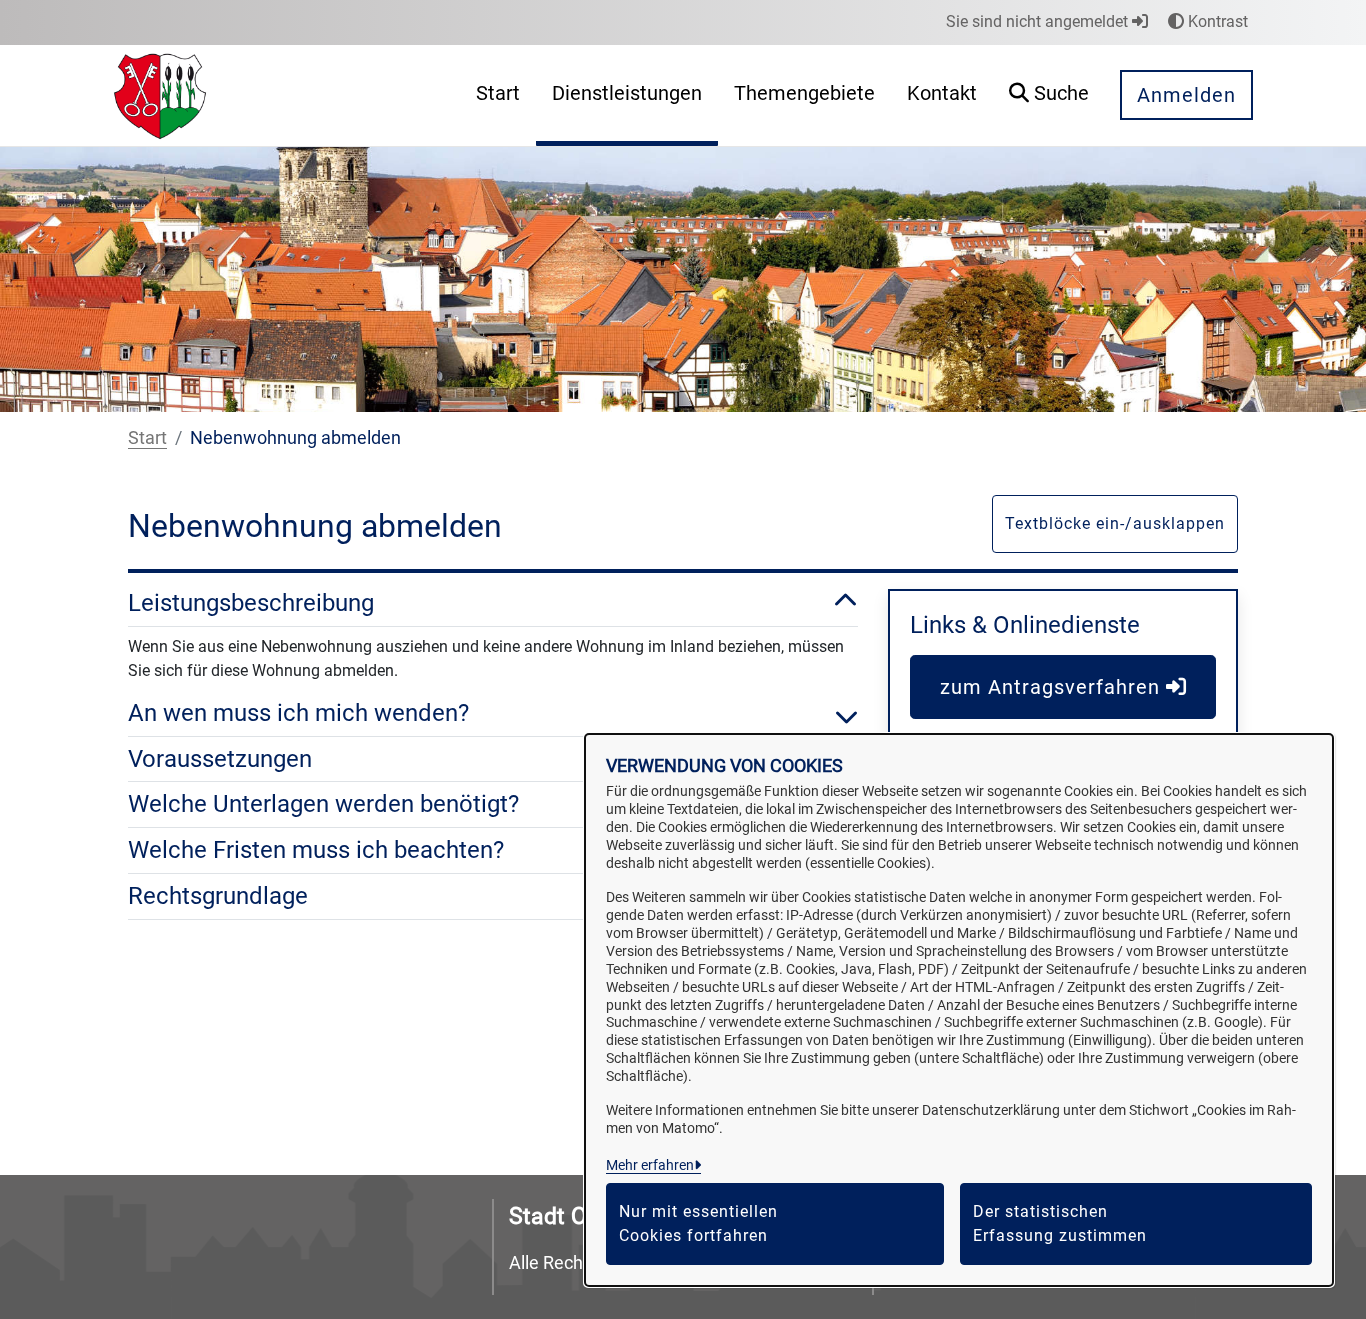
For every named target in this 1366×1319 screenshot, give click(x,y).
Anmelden (1186, 95)
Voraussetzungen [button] (220, 759)
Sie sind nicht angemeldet (1039, 21)
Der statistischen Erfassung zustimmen (1060, 1223)
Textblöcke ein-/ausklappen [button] (1115, 523)
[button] (1049, 95)
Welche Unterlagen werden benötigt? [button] (323, 804)
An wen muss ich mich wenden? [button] (298, 713)
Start (147, 437)
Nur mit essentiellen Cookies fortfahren (698, 1223)
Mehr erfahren (650, 1165)
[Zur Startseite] (160, 94)
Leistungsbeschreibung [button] (251, 603)
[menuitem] (498, 95)
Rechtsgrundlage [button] (218, 896)
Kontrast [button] (1216, 21)
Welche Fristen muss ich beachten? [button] (316, 850)
